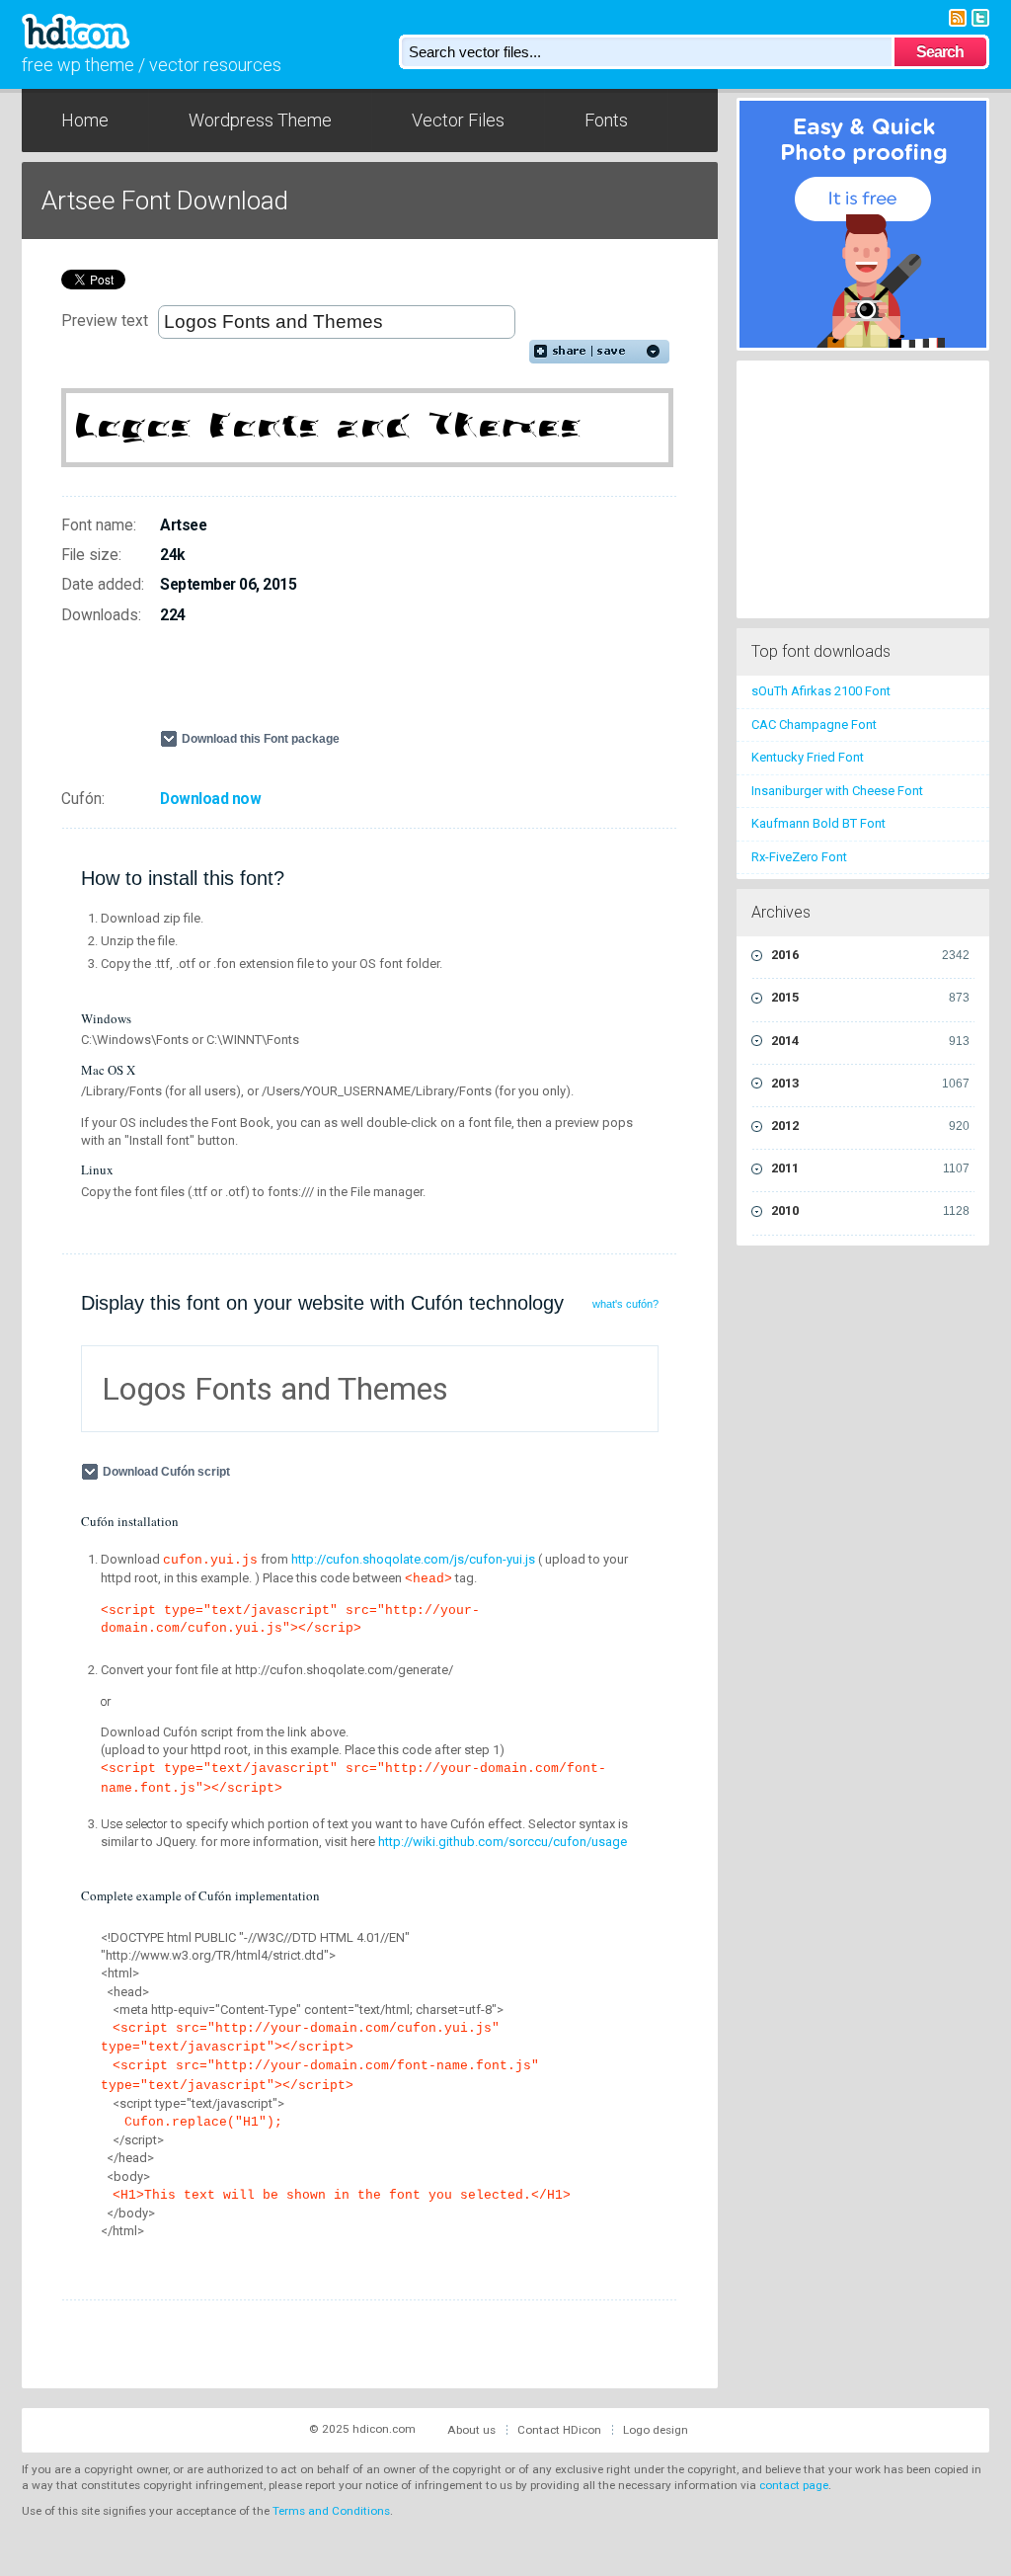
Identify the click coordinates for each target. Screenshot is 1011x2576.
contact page (794, 2485)
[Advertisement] (391, 685)
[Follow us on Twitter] (980, 16)
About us (471, 2430)
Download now (210, 799)
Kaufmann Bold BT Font (818, 823)
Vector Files (458, 120)
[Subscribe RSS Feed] (958, 16)
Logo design (656, 2430)
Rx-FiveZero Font (799, 857)
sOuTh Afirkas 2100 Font (821, 691)
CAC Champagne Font (814, 724)
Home (85, 120)
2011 (870, 1168)
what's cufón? (625, 1304)
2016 (870, 955)
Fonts (606, 120)
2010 (870, 1210)
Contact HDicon (559, 2430)
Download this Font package (261, 739)
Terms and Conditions (331, 2511)
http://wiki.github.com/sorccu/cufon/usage (503, 1842)
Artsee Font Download (165, 201)
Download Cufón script (166, 1472)
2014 (870, 1041)
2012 (870, 1126)
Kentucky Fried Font (808, 757)
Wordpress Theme (260, 120)
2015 (870, 997)
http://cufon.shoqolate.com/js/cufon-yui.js (413, 1559)
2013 (870, 1083)
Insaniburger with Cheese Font (837, 791)
